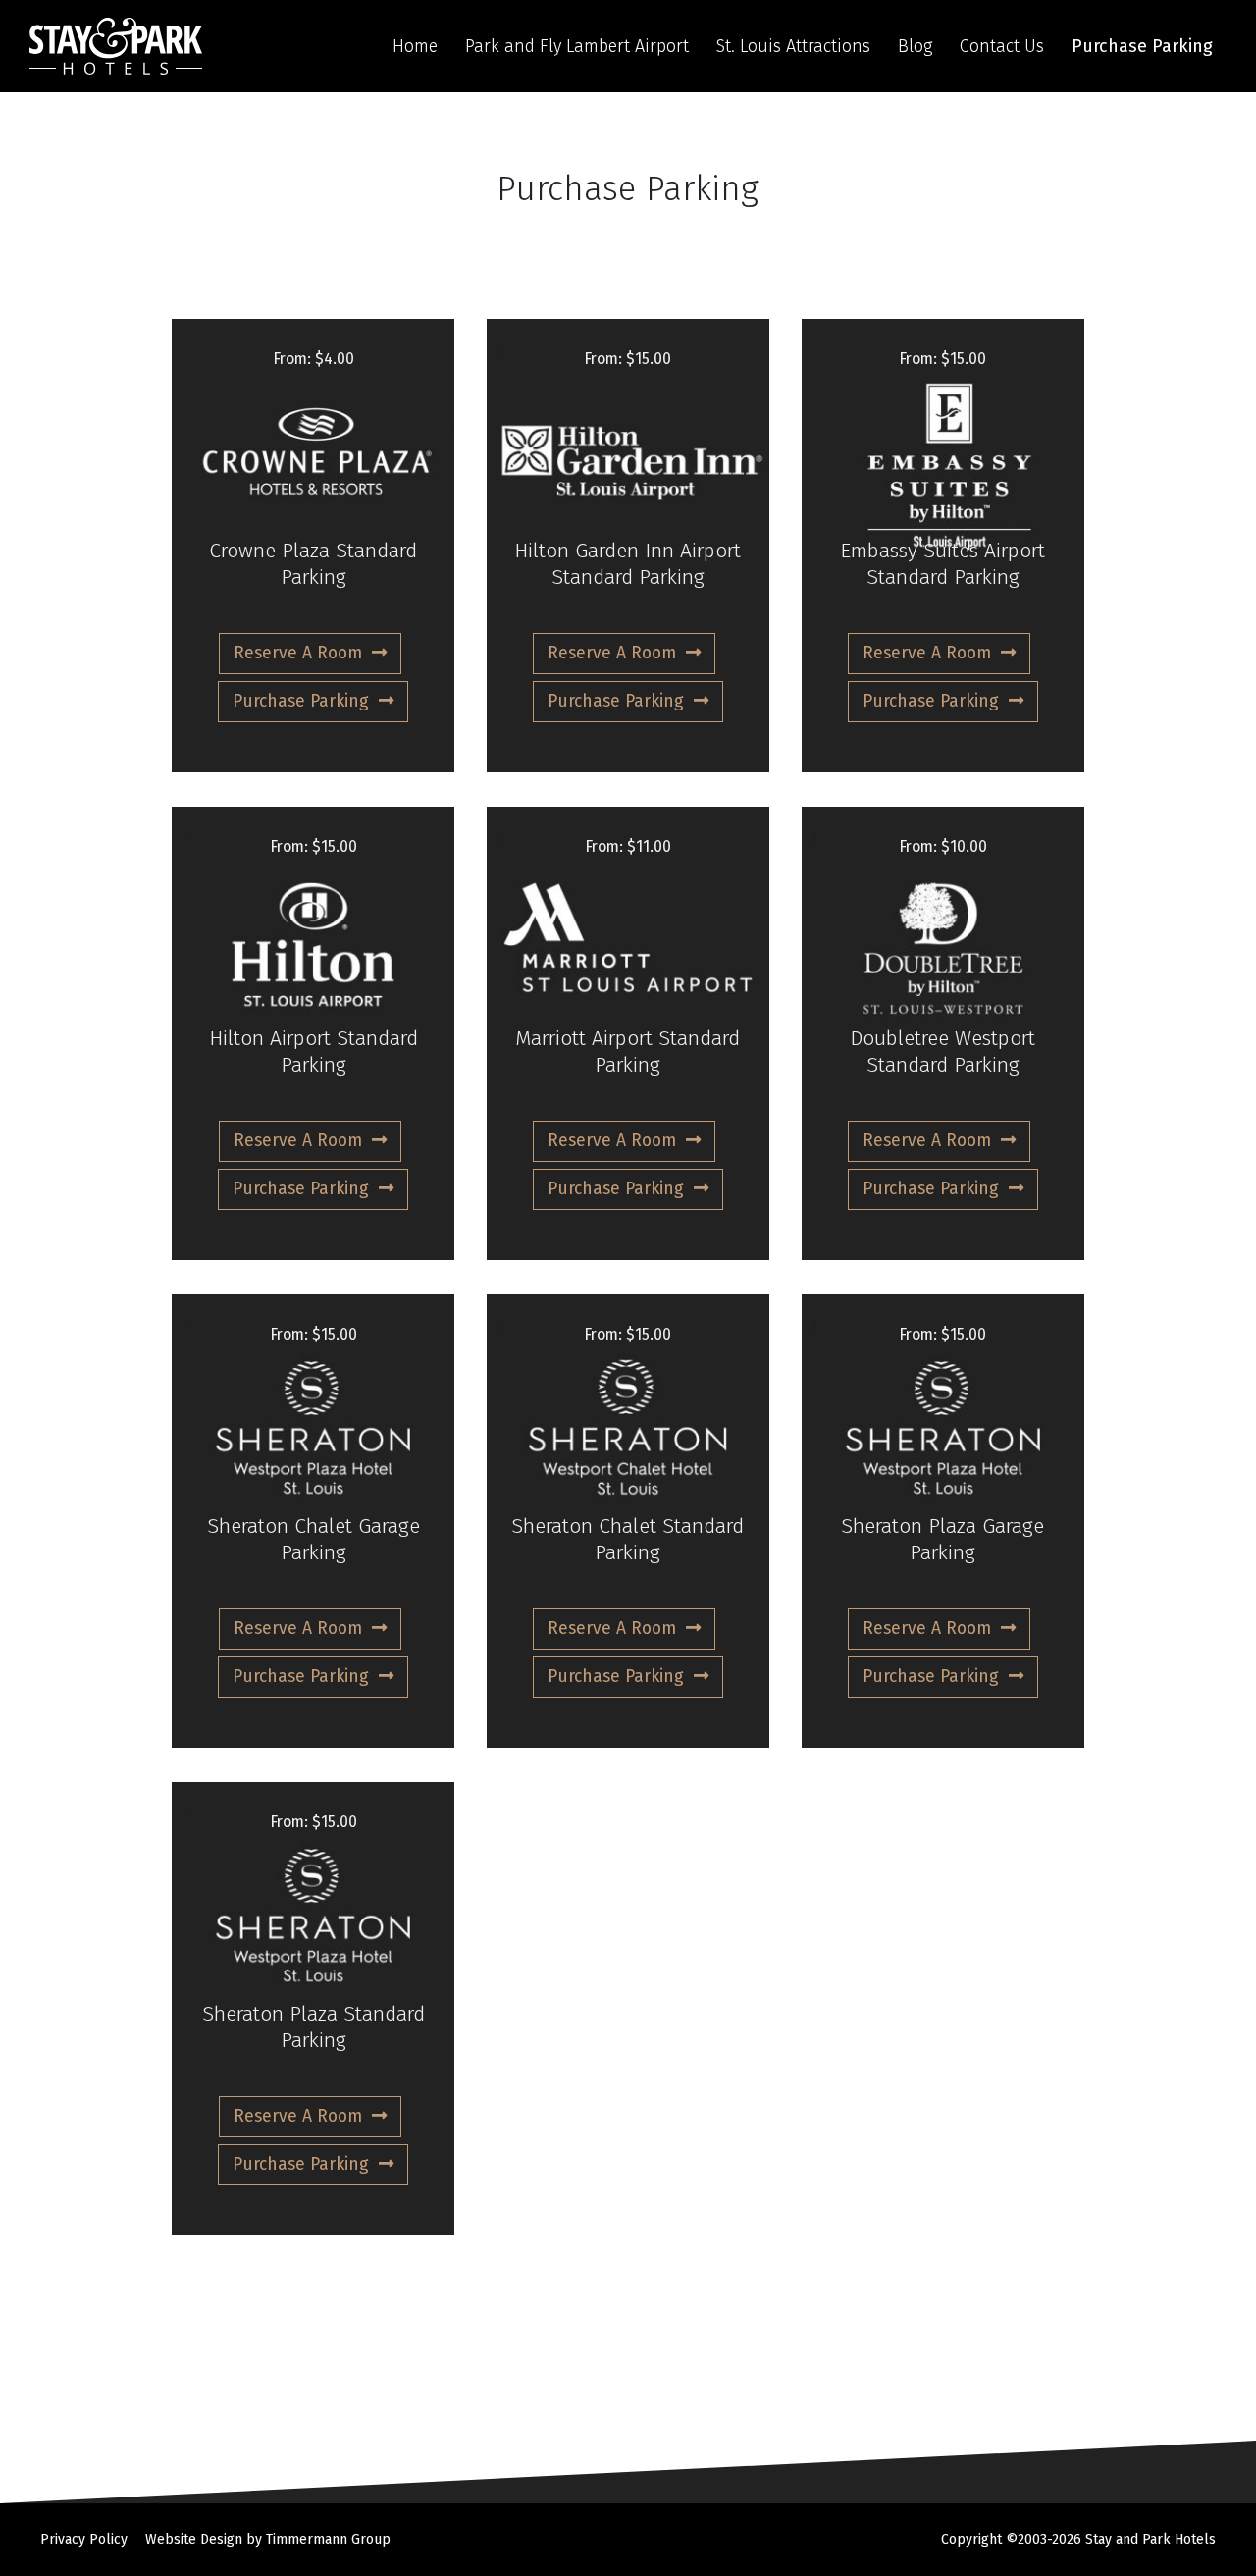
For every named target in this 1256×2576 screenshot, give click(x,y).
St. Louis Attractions (793, 46)
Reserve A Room (298, 653)
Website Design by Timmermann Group (268, 2539)
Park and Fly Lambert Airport (577, 46)
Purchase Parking (1142, 46)
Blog (915, 46)
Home (415, 46)
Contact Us (1002, 46)
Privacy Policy (84, 2539)
